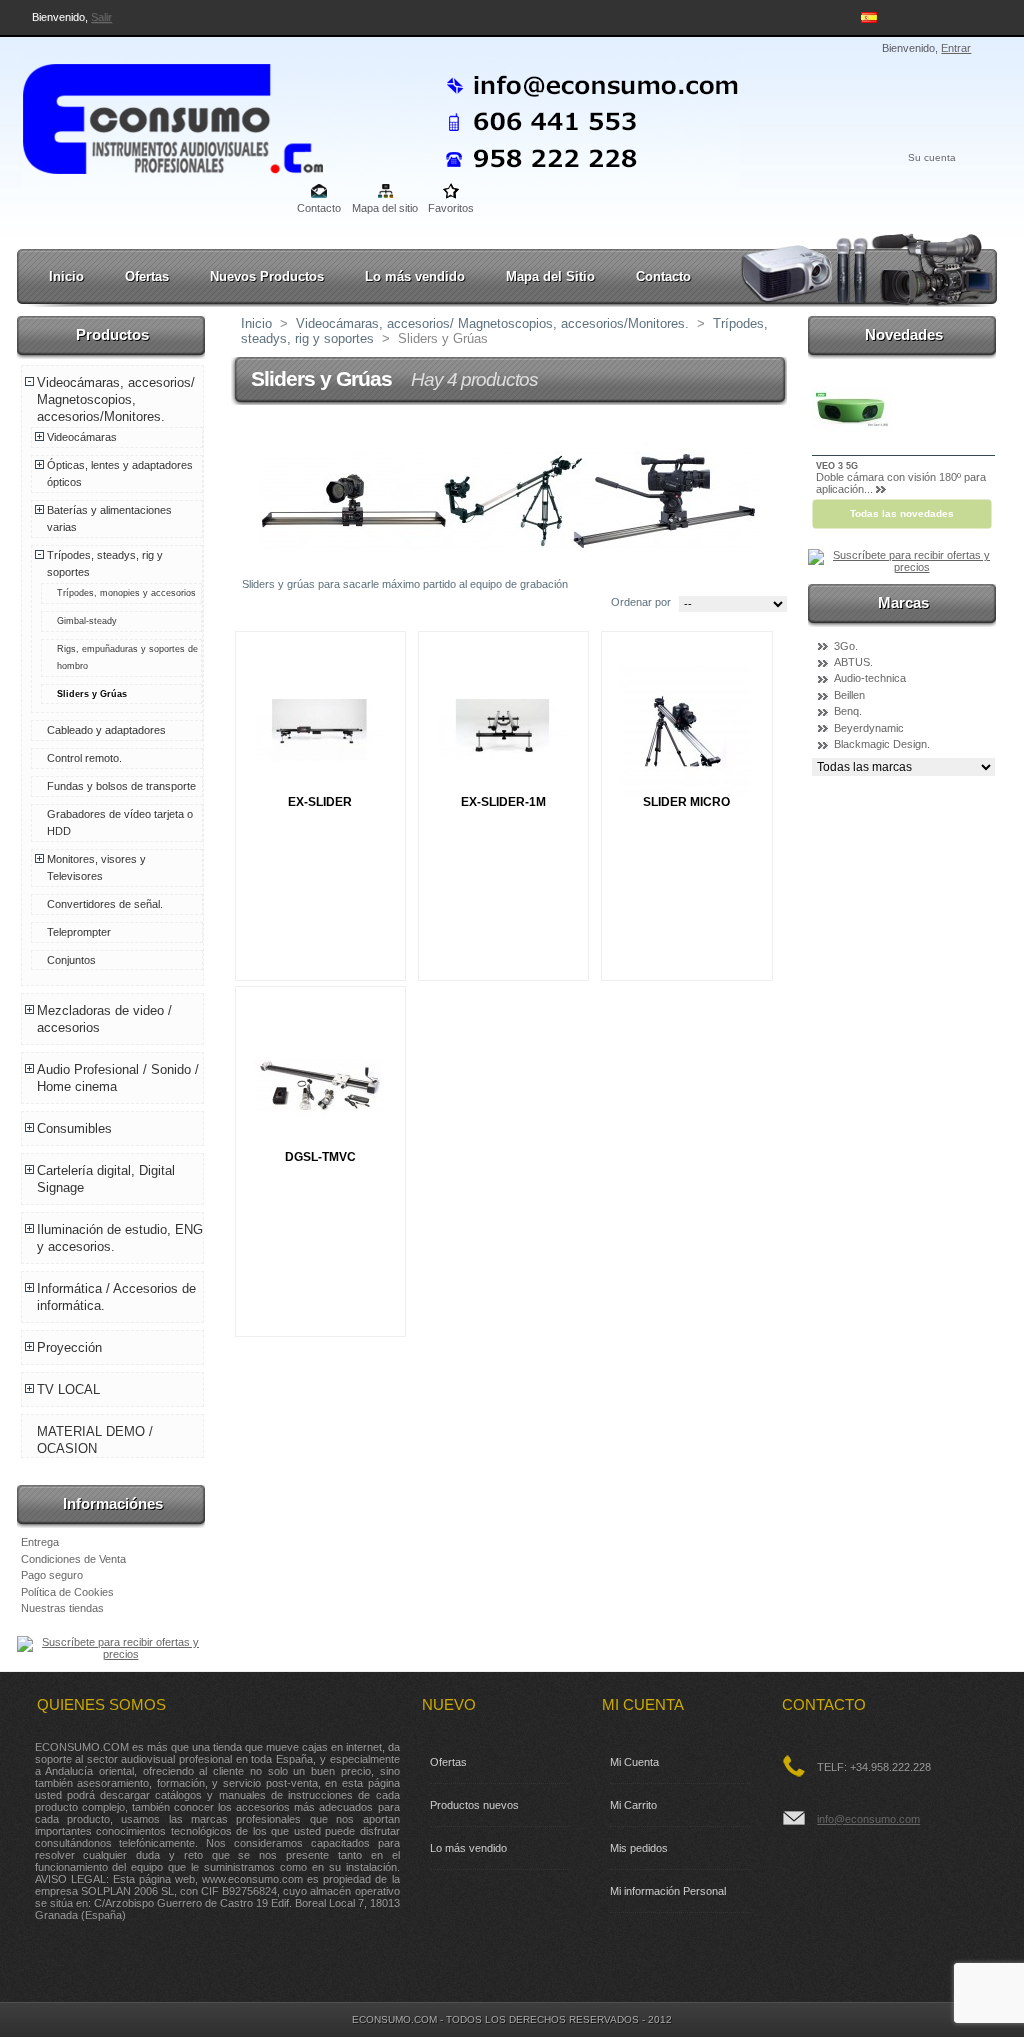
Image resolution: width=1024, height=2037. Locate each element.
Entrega (40, 1542)
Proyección (69, 1347)
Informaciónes (113, 1503)
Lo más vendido (415, 276)
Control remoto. (84, 758)
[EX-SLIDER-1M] (502, 730)
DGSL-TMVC (320, 1157)
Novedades (904, 334)
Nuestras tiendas (62, 1608)
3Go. (846, 646)
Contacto (319, 208)
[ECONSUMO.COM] (154, 115)
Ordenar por (641, 602)
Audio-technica (870, 678)
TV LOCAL (68, 1389)
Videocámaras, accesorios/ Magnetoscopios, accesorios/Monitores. (116, 399)
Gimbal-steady (87, 621)
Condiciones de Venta (73, 1559)
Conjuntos (71, 960)
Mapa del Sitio (550, 276)
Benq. (848, 711)
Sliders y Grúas (92, 694)
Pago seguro (52, 1575)
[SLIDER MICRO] (685, 730)
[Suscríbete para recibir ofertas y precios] (112, 1654)
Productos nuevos (474, 1805)
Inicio (66, 276)
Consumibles (74, 1128)
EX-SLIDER (320, 802)
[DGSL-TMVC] (319, 1085)
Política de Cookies (67, 1592)
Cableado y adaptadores (106, 730)
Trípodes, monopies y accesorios (126, 593)
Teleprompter (79, 932)
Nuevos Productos (267, 276)
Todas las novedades (902, 513)
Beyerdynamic (869, 728)
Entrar (956, 48)
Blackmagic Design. (882, 744)
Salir (101, 17)
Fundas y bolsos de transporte (121, 786)
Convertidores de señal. (105, 904)
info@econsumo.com (868, 1819)
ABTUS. (853, 662)
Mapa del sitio (385, 208)
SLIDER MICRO (686, 802)
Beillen (849, 695)
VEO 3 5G (837, 466)
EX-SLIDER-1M (503, 802)
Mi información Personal (668, 1891)
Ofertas (147, 276)
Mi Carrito (633, 1805)
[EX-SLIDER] (319, 730)
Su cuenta (932, 157)
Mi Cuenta (634, 1762)
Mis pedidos (639, 1848)
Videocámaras (82, 437)
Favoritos (451, 208)
